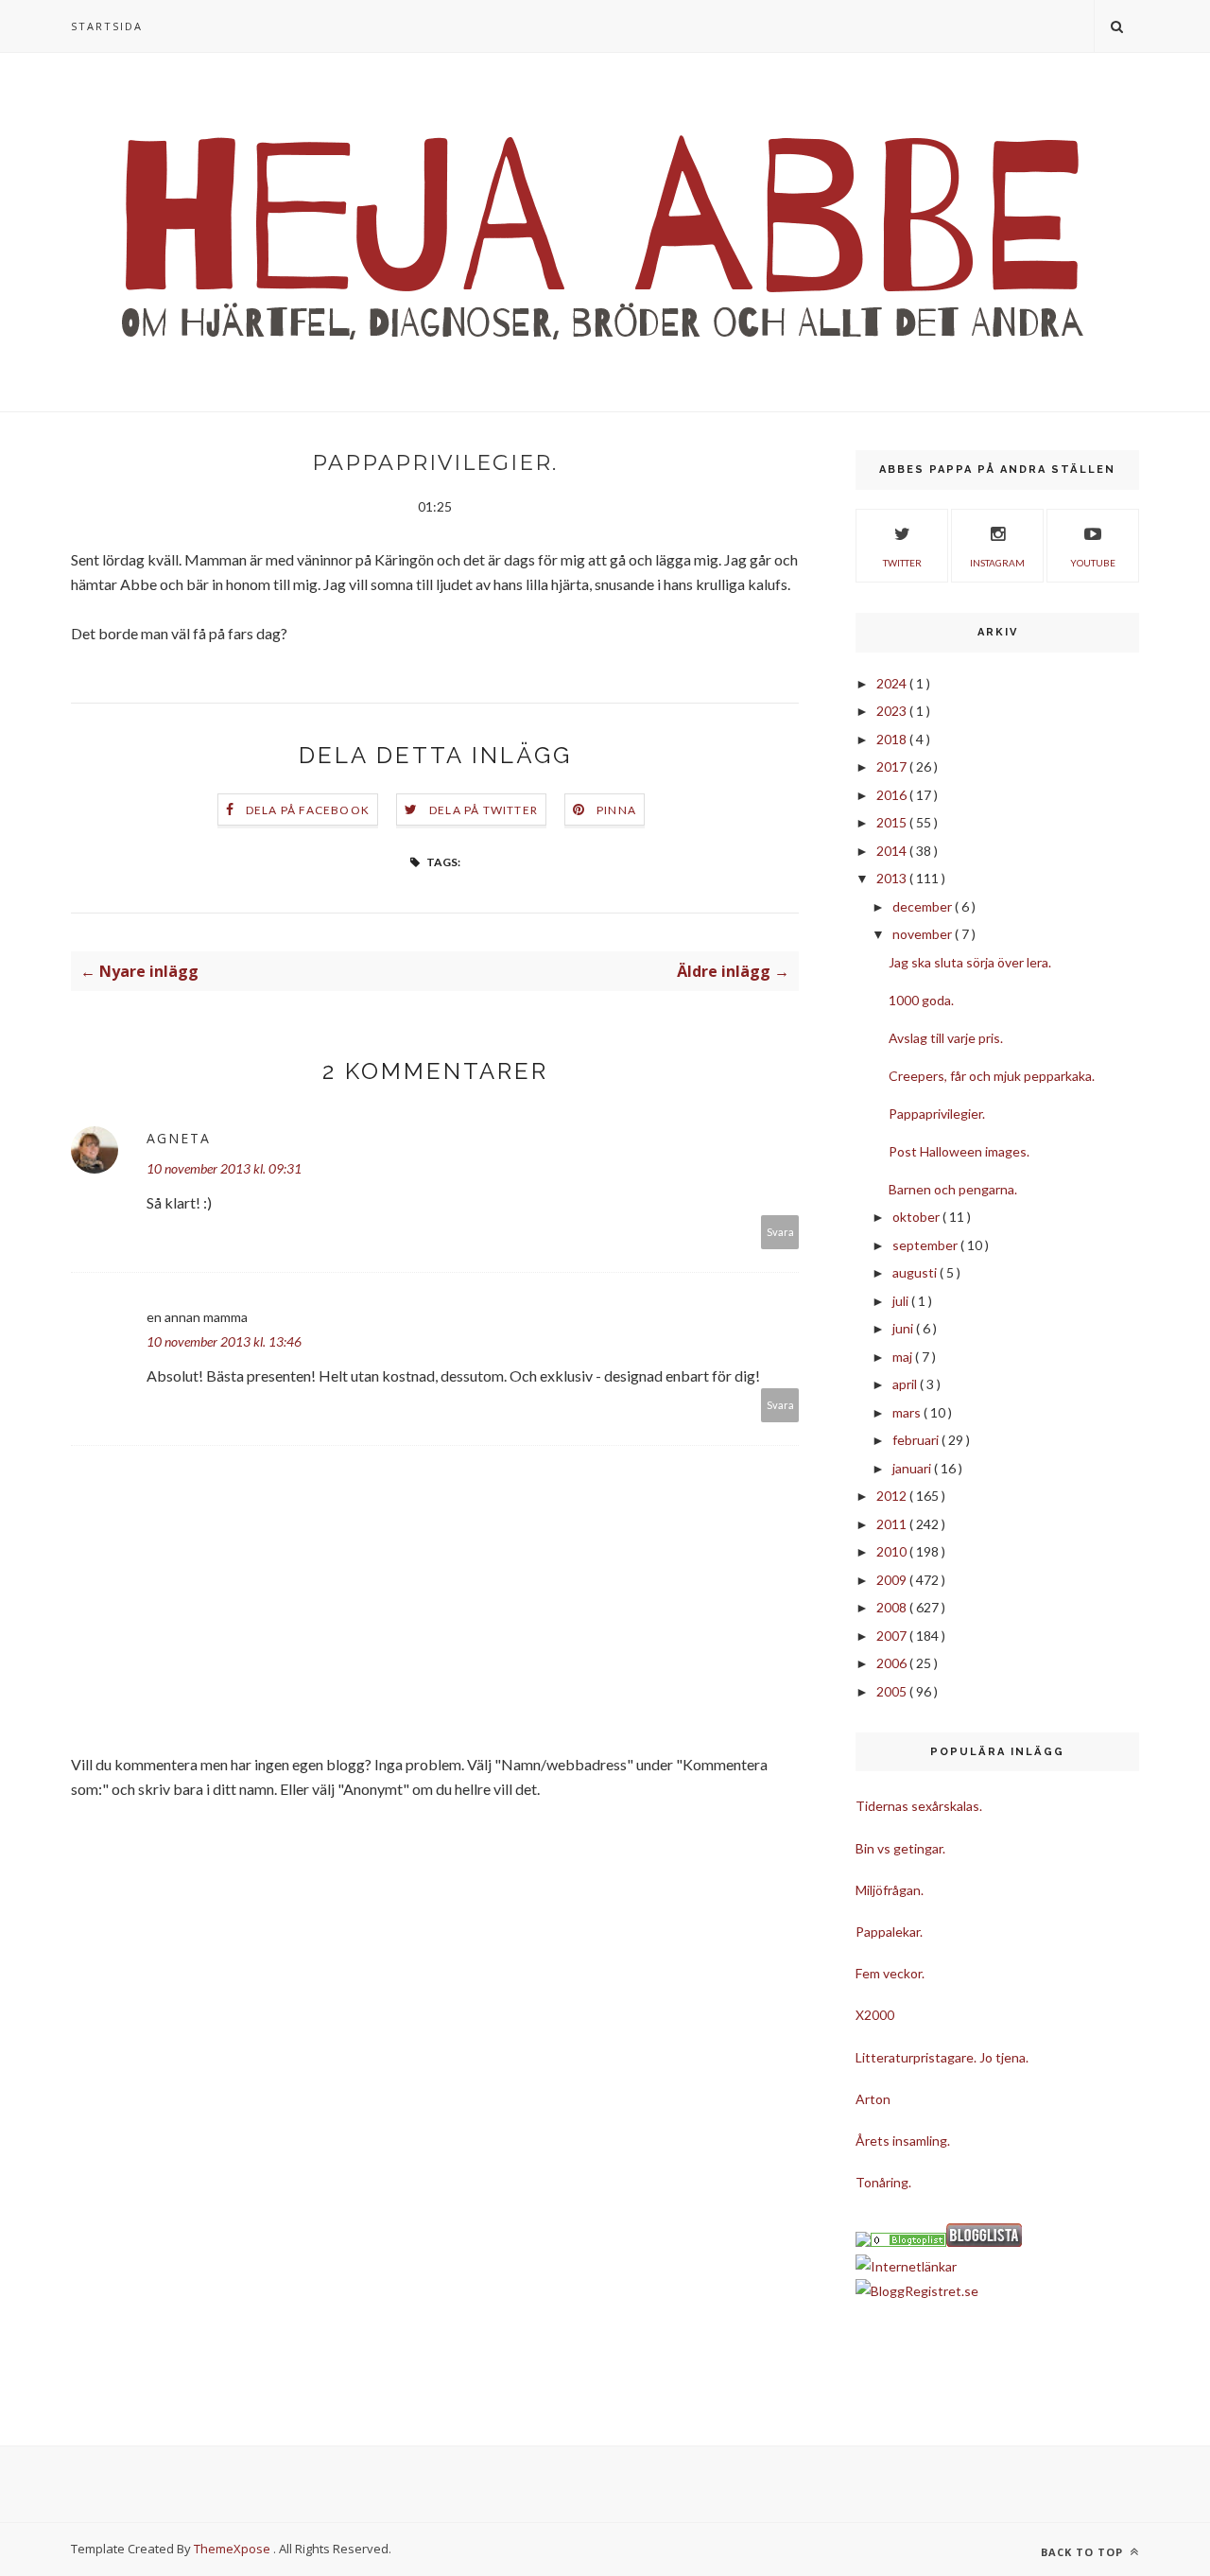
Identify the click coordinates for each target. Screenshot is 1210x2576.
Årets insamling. (903, 2141)
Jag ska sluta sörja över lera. (970, 962)
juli (902, 1301)
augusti (916, 1272)
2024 (893, 683)
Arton (873, 2099)
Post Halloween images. (959, 1151)
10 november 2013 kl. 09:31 (224, 1168)
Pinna (616, 810)
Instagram (997, 563)
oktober (917, 1217)
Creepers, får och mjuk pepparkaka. (992, 1076)
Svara (780, 1232)
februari (917, 1440)
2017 (893, 766)
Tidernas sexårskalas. (919, 1806)
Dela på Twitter (484, 810)
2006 (893, 1663)
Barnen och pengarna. (953, 1189)
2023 (893, 711)
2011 (893, 1524)
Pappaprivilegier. (937, 1114)
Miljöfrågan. (890, 1890)
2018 (893, 739)
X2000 (875, 2015)
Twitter (902, 563)
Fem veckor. (890, 1973)
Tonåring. (883, 2182)
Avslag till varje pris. (946, 1038)
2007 (893, 1636)
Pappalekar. (889, 1932)
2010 (893, 1551)
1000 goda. (921, 1000)
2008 (893, 1607)
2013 (893, 878)
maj (904, 1357)
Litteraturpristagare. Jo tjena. (942, 2057)
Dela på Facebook (308, 810)
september (926, 1245)
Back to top (1084, 2552)
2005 (893, 1691)
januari (913, 1468)
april (906, 1384)
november (924, 934)
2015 (893, 822)
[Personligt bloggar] (908, 2242)
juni (904, 1328)
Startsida (107, 26)
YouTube (1093, 563)
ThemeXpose (232, 2549)
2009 (893, 1580)
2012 (893, 1496)
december (924, 906)
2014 (893, 851)
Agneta (179, 1138)
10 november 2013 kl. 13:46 (224, 1341)
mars (908, 1412)
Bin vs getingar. (900, 1848)
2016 (893, 795)
